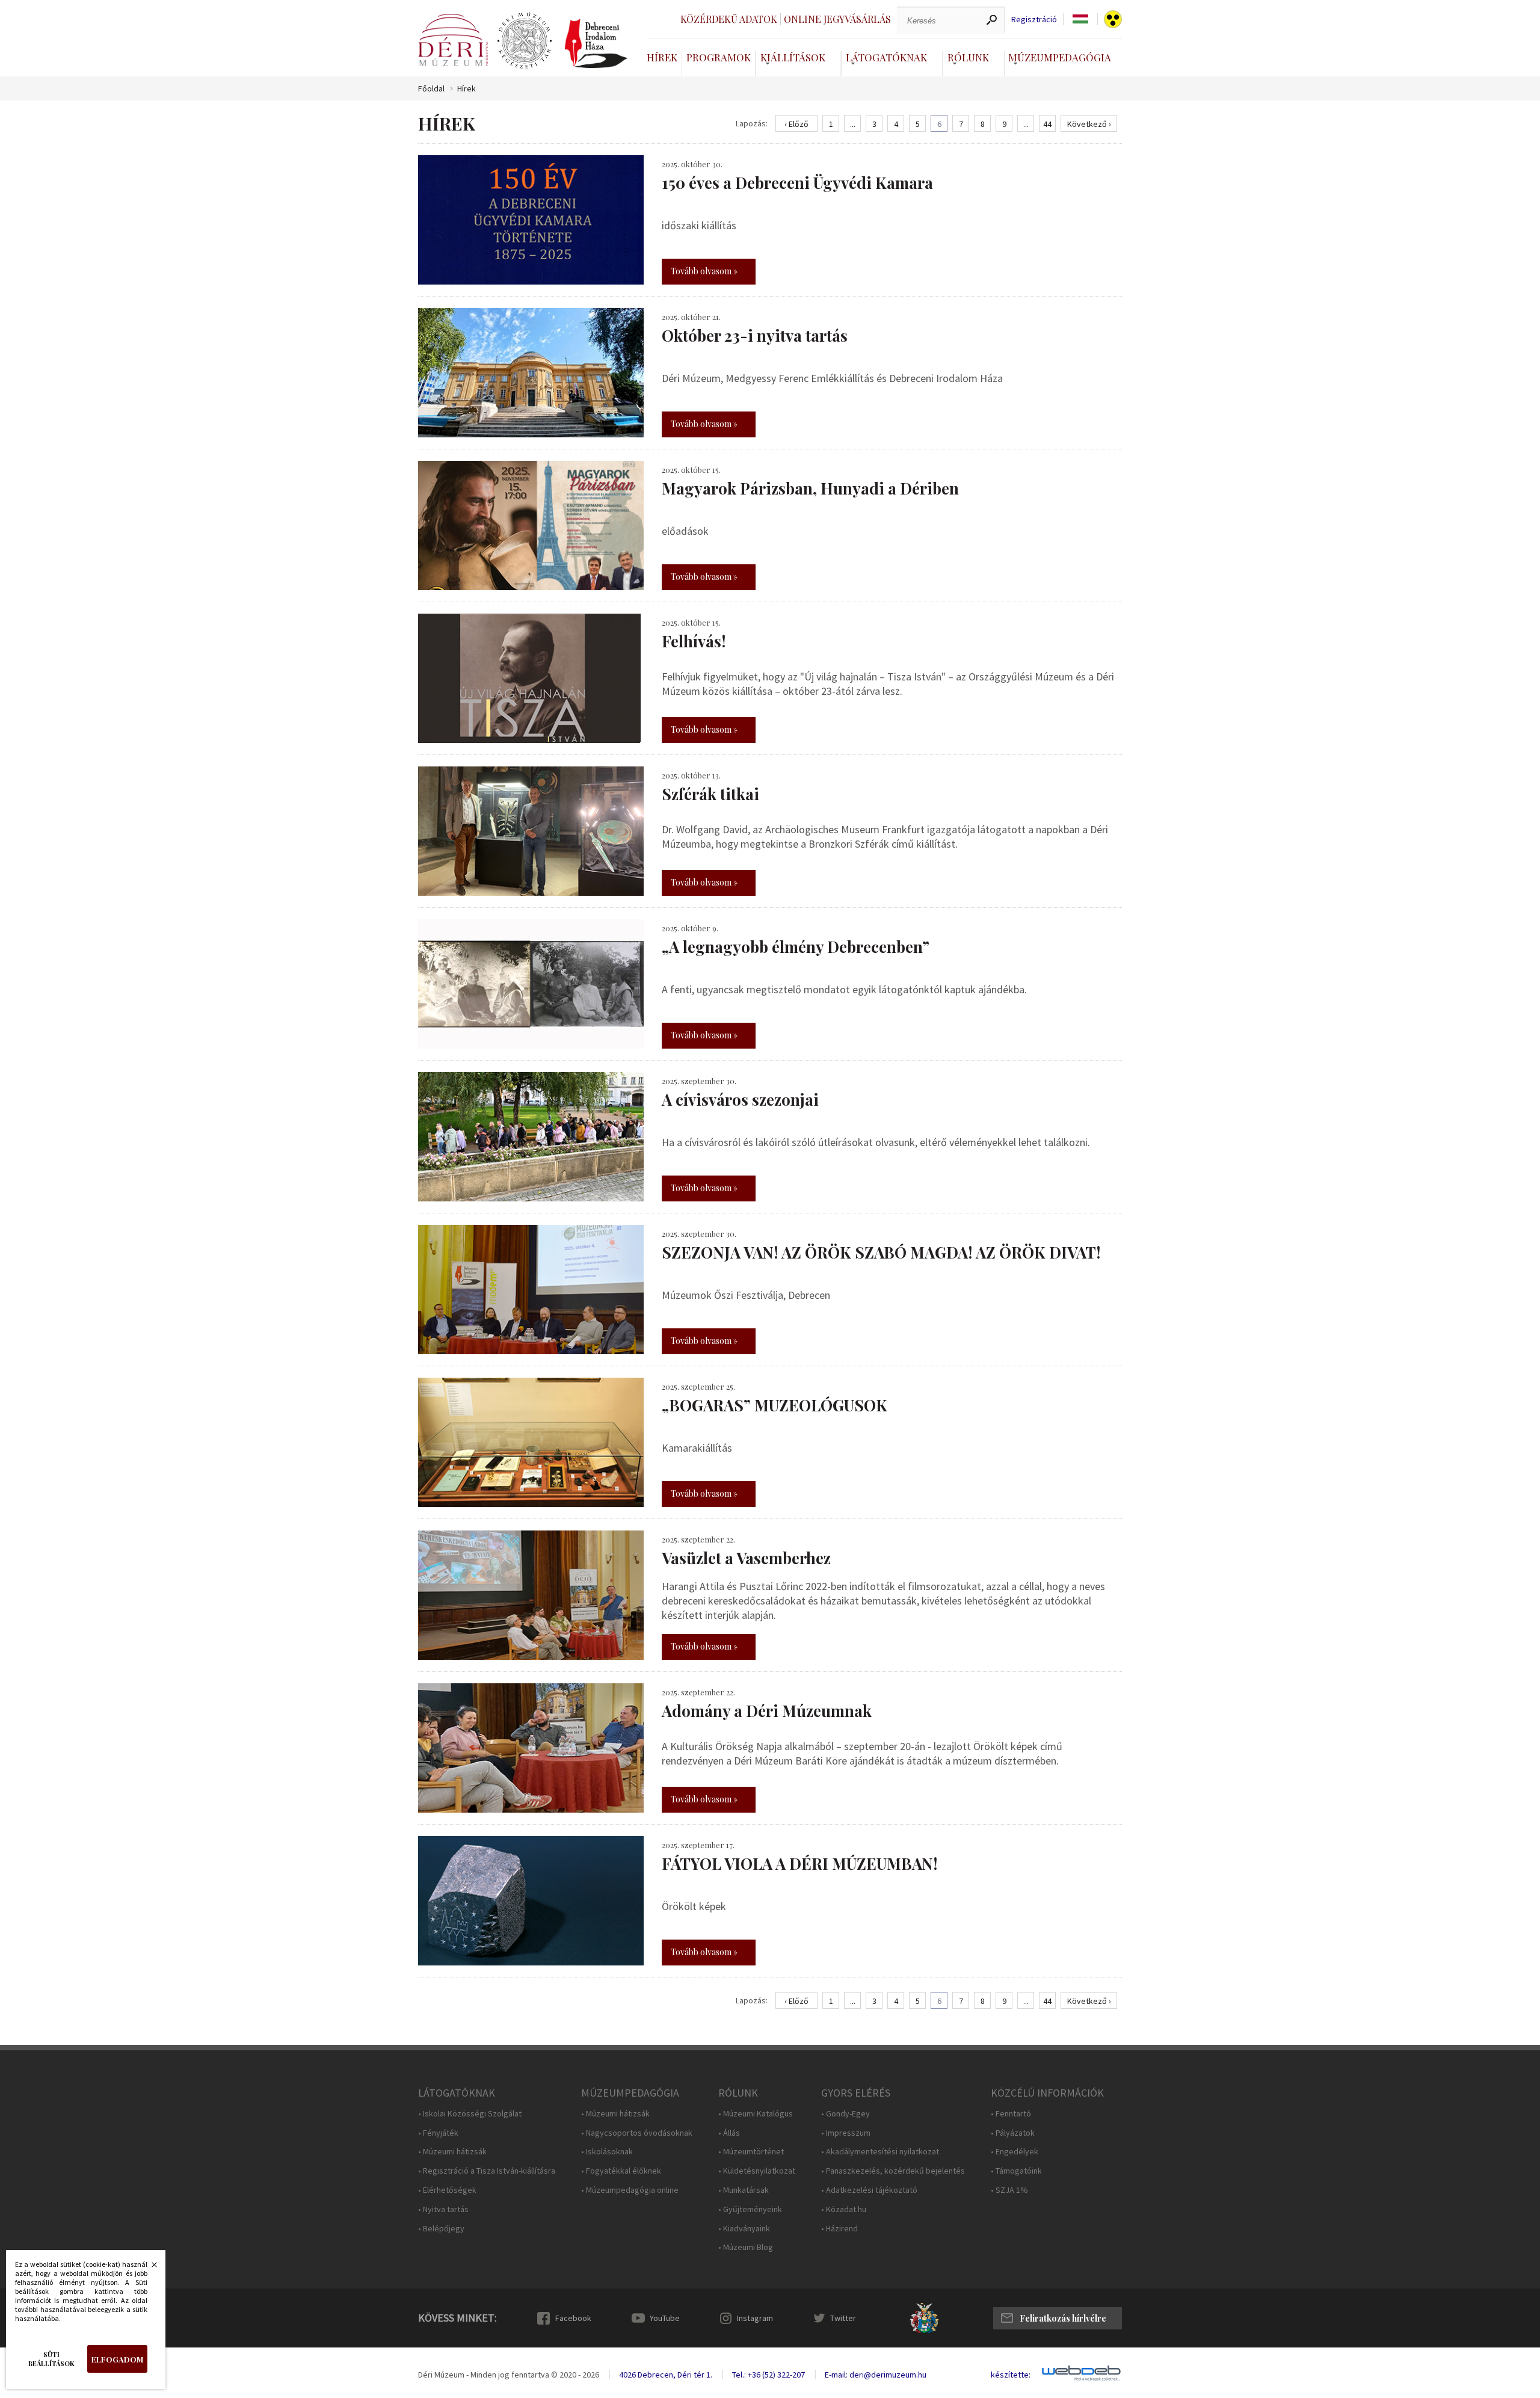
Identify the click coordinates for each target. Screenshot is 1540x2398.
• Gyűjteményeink (750, 2209)
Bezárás (148, 2268)
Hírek (662, 57)
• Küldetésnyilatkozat (757, 2171)
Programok (719, 57)
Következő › (1089, 124)
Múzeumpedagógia (1060, 57)
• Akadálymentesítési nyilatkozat (880, 2152)
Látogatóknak (886, 57)
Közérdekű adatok (729, 19)
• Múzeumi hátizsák (452, 2152)
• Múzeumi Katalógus (756, 2114)
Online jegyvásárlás (837, 19)
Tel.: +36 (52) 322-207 (768, 2375)
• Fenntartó (1011, 2114)
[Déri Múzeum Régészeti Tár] (525, 41)
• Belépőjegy (441, 2229)
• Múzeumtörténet (751, 2152)
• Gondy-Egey (845, 2114)
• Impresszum (846, 2133)
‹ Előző (796, 124)
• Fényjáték (438, 2133)
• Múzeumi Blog (746, 2247)
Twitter (843, 2318)
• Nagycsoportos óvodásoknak (637, 2133)
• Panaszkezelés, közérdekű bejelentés (893, 2171)
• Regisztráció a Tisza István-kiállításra (487, 2171)
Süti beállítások (51, 2359)
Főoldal (431, 89)
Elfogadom (117, 2359)
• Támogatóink (1016, 2171)
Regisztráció (1034, 20)
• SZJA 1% (1009, 2190)
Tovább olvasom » (704, 271)
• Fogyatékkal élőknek (621, 2171)
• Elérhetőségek (447, 2190)
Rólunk (968, 57)
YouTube (665, 2318)
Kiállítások (793, 57)
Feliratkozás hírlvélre (1063, 2318)
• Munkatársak (744, 2190)
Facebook (573, 2318)
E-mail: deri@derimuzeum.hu (876, 2375)
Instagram (755, 2318)
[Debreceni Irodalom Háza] (596, 43)
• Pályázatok (1013, 2133)
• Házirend (839, 2229)
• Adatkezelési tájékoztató (869, 2190)
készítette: (1011, 2375)
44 (1047, 124)
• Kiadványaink (744, 2229)
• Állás (729, 2133)
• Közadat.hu (844, 2209)
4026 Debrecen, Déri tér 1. (666, 2375)
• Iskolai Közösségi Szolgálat (470, 2114)
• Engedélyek (1015, 2152)
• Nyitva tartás (443, 2209)
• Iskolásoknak (607, 2152)
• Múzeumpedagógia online (630, 2190)
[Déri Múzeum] (453, 40)
